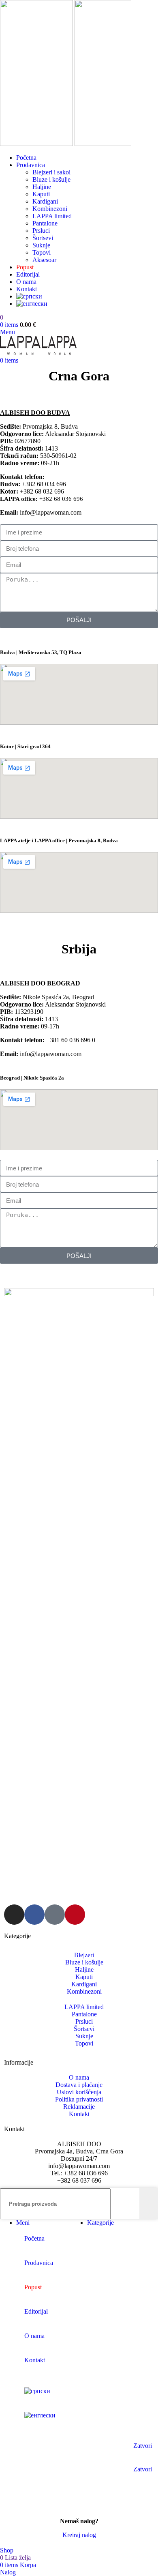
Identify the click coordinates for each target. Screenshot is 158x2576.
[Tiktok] (55, 1915)
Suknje (41, 245)
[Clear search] (131, 2204)
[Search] (149, 2204)
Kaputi (41, 194)
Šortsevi (43, 238)
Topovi (42, 252)
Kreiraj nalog (79, 2535)
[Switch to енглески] (87, 304)
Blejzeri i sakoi (51, 172)
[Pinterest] (75, 1915)
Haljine (42, 187)
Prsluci (41, 231)
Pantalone (45, 223)
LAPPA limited (52, 216)
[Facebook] (34, 1915)
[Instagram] (14, 1915)
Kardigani (45, 201)
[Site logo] (37, 144)
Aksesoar (44, 260)
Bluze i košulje (51, 179)
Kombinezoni (50, 209)
